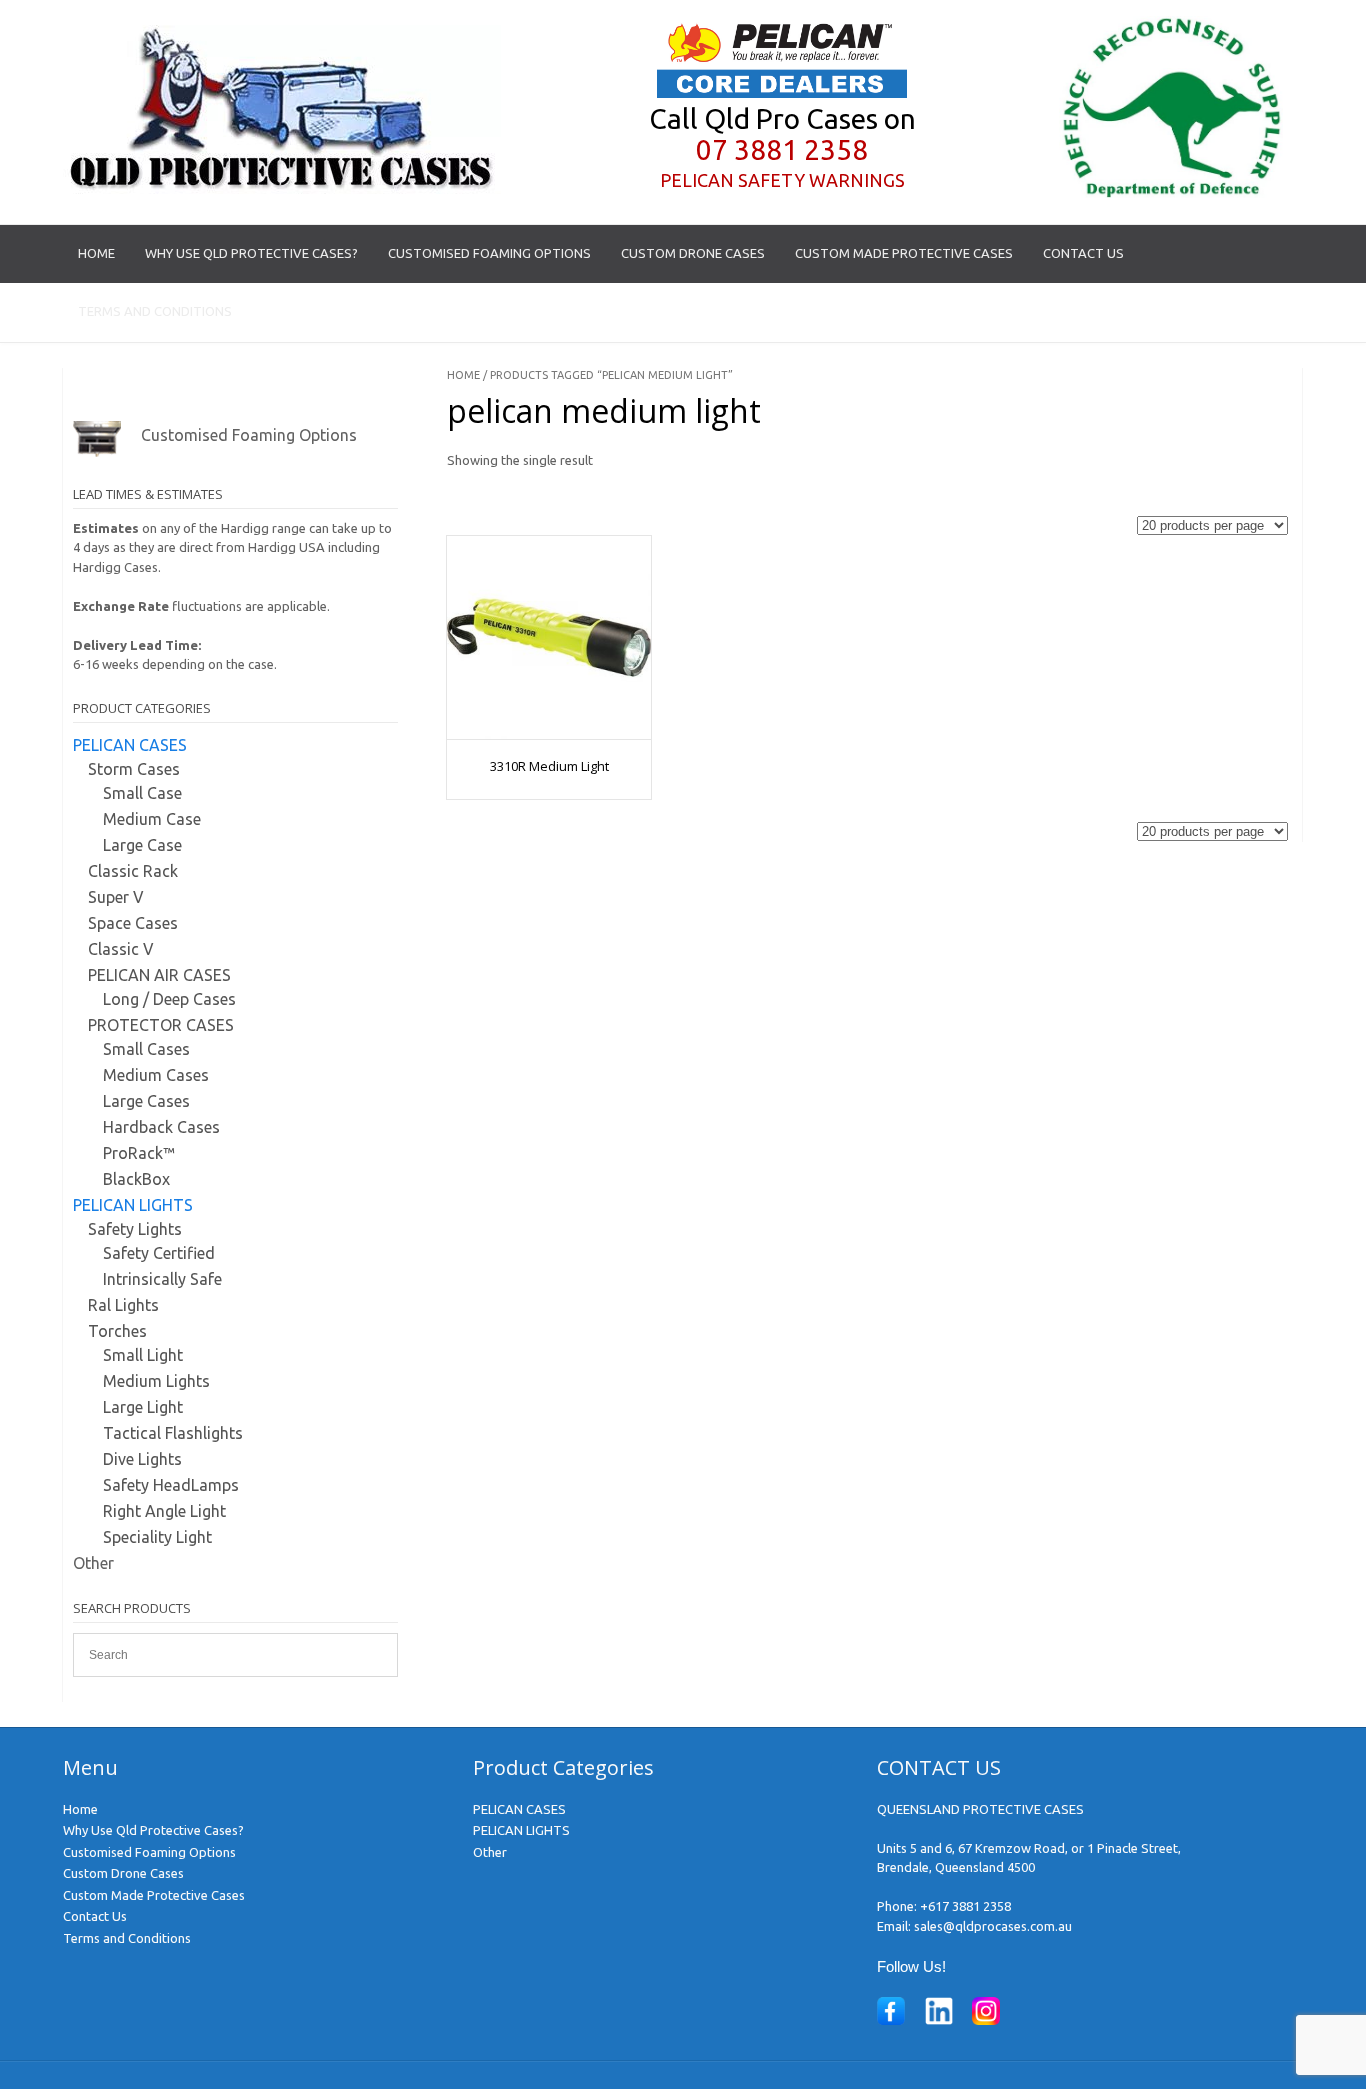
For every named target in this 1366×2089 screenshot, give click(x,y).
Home (96, 253)
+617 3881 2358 (965, 1906)
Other (93, 1563)
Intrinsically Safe (162, 1279)
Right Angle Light (164, 1511)
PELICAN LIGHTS (133, 1205)
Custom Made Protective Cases (904, 253)
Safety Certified (159, 1253)
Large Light (143, 1407)
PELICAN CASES (130, 745)
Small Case (142, 793)
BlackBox (136, 1179)
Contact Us (1083, 253)
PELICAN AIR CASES (159, 975)
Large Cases (146, 1101)
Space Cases (133, 923)
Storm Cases (134, 769)
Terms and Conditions (155, 311)
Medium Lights (156, 1381)
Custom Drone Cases (693, 253)
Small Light (143, 1355)
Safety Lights (135, 1229)
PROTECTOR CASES (161, 1025)
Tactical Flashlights (173, 1433)
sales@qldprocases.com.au (993, 1926)
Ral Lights (123, 1305)
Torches (117, 1331)
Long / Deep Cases (169, 999)
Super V (116, 897)
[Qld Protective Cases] (282, 189)
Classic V (121, 949)
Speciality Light (157, 1537)
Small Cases (146, 1049)
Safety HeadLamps (171, 1485)
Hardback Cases (161, 1127)
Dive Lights (142, 1459)
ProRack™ (139, 1153)
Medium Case (152, 819)
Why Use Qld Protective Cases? (251, 253)
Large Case (142, 845)
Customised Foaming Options (489, 253)
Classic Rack (133, 871)
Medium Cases (156, 1075)
